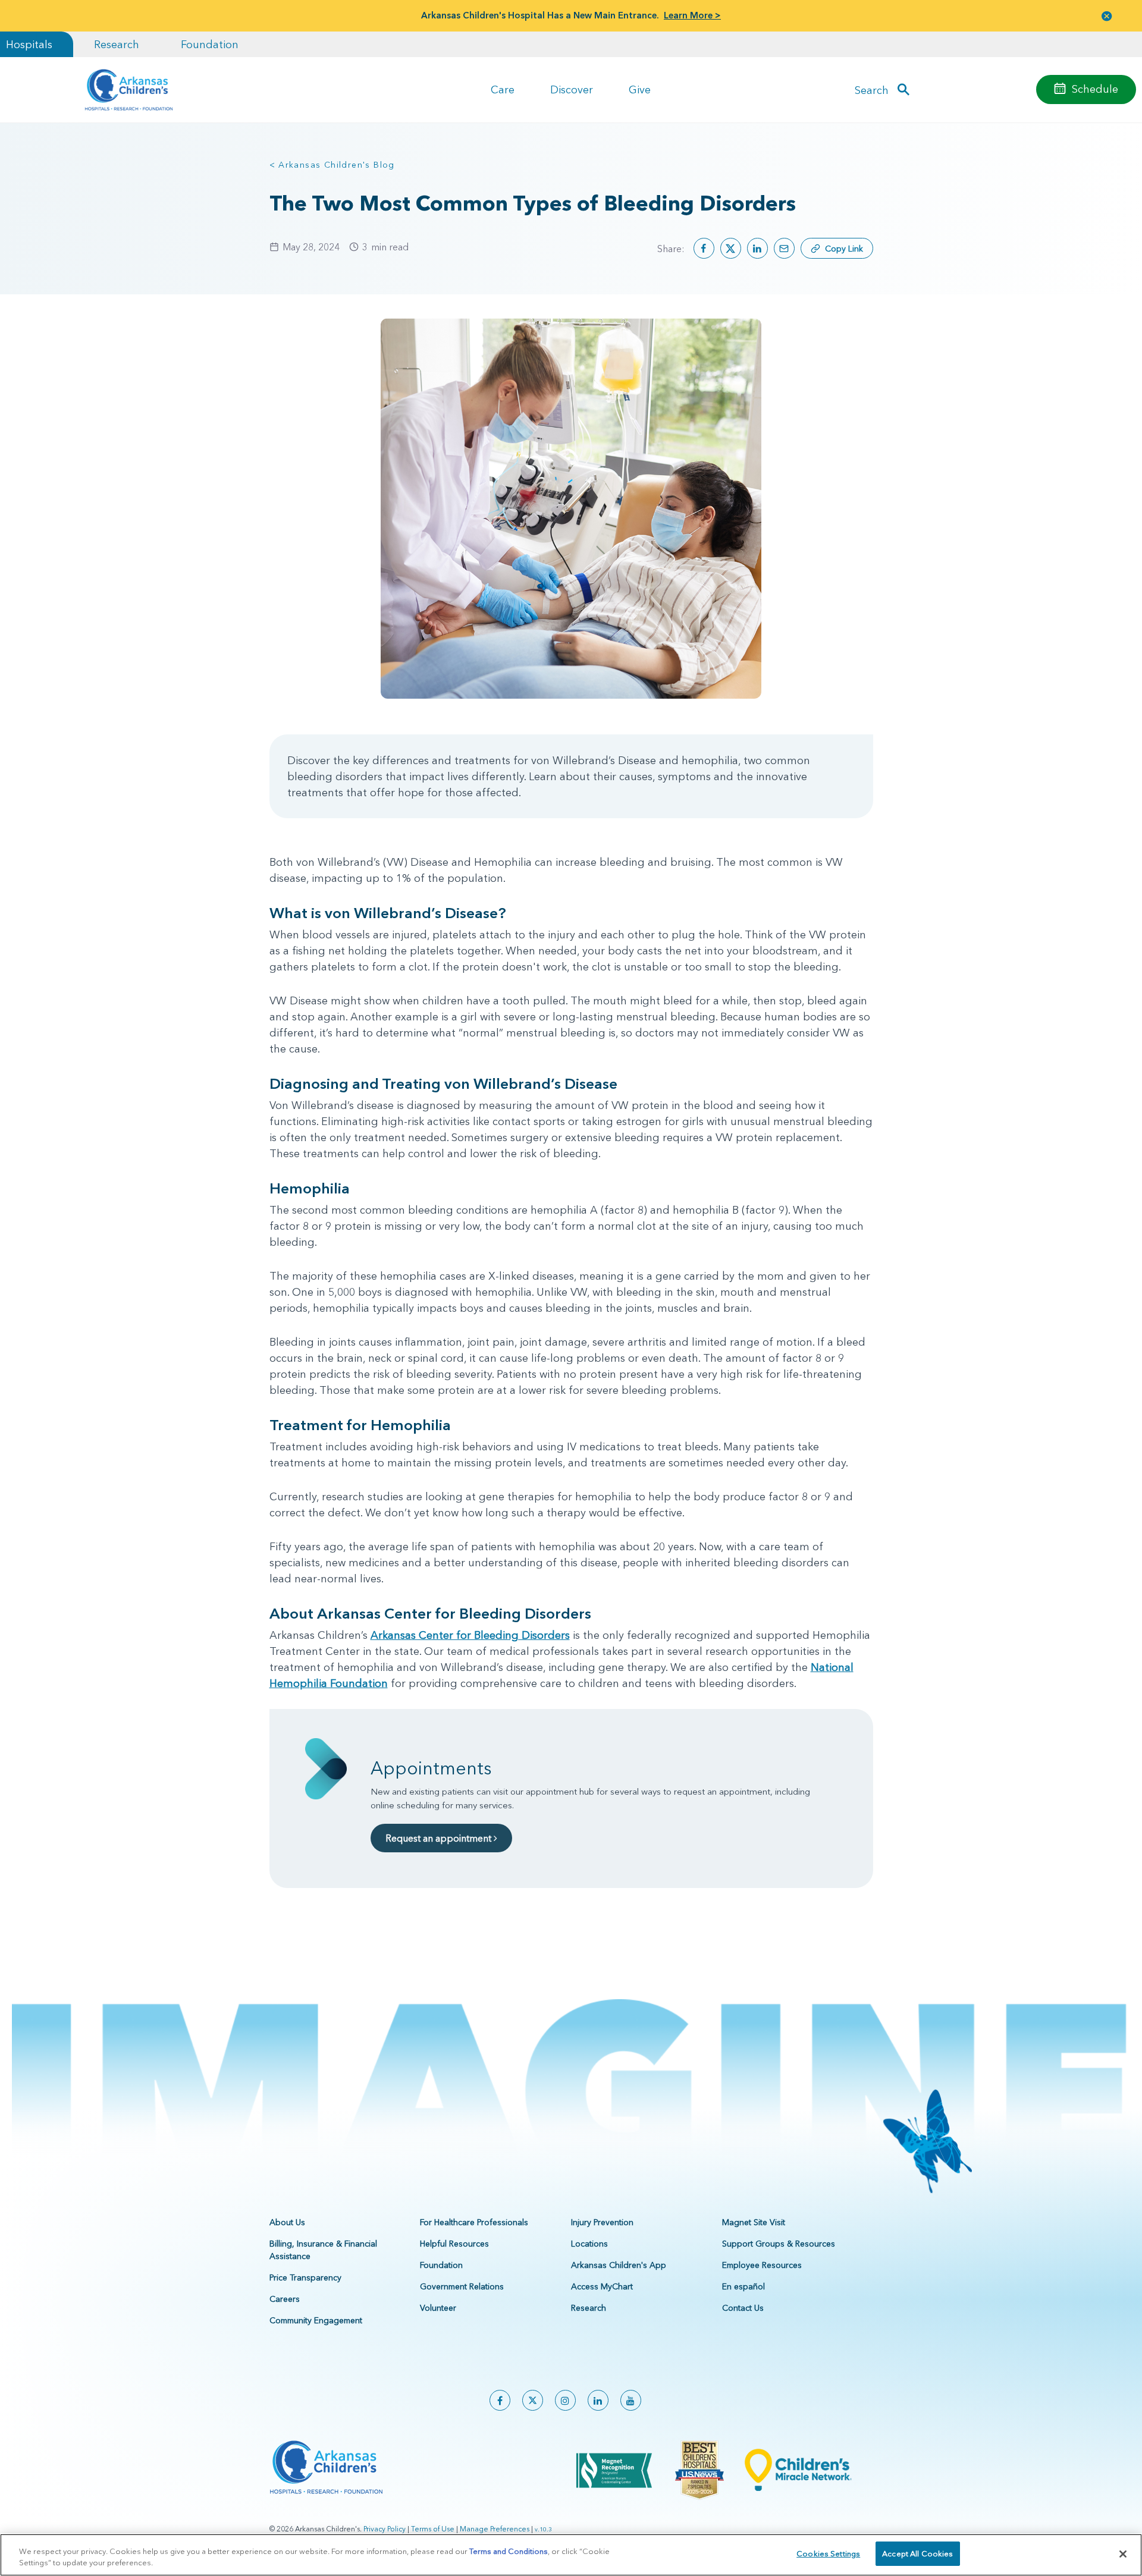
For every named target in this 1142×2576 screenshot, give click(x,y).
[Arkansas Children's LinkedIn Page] (598, 2400)
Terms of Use (433, 2529)
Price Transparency (305, 2277)
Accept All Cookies (917, 2553)
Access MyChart (602, 2286)
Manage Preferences (495, 2529)
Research (117, 44)
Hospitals (29, 44)
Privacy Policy (385, 2529)
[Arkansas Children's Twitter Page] (533, 2400)
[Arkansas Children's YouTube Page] (631, 2400)
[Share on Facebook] (704, 248)
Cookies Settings (828, 2553)
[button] (1107, 16)
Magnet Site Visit (754, 2222)
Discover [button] (572, 89)
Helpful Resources (454, 2244)
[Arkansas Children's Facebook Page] (500, 2400)
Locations (589, 2244)
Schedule (1095, 89)
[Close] (1123, 2554)
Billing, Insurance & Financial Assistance (323, 2250)
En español (743, 2286)
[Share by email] (784, 248)
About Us (287, 2222)
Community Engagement (316, 2320)
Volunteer (438, 2308)
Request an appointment (440, 1838)
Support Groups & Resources (779, 2244)
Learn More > (692, 15)
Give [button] (640, 89)
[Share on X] (731, 248)
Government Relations (462, 2286)
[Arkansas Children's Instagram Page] (565, 2400)
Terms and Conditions (509, 2551)
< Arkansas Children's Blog (332, 165)
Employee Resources (762, 2265)
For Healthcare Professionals (474, 2222)
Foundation (210, 44)
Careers (285, 2299)
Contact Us (743, 2308)
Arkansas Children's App (619, 2265)
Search (872, 89)
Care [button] (503, 89)
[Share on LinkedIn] (757, 248)
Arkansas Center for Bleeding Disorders (470, 1635)
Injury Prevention (602, 2222)
